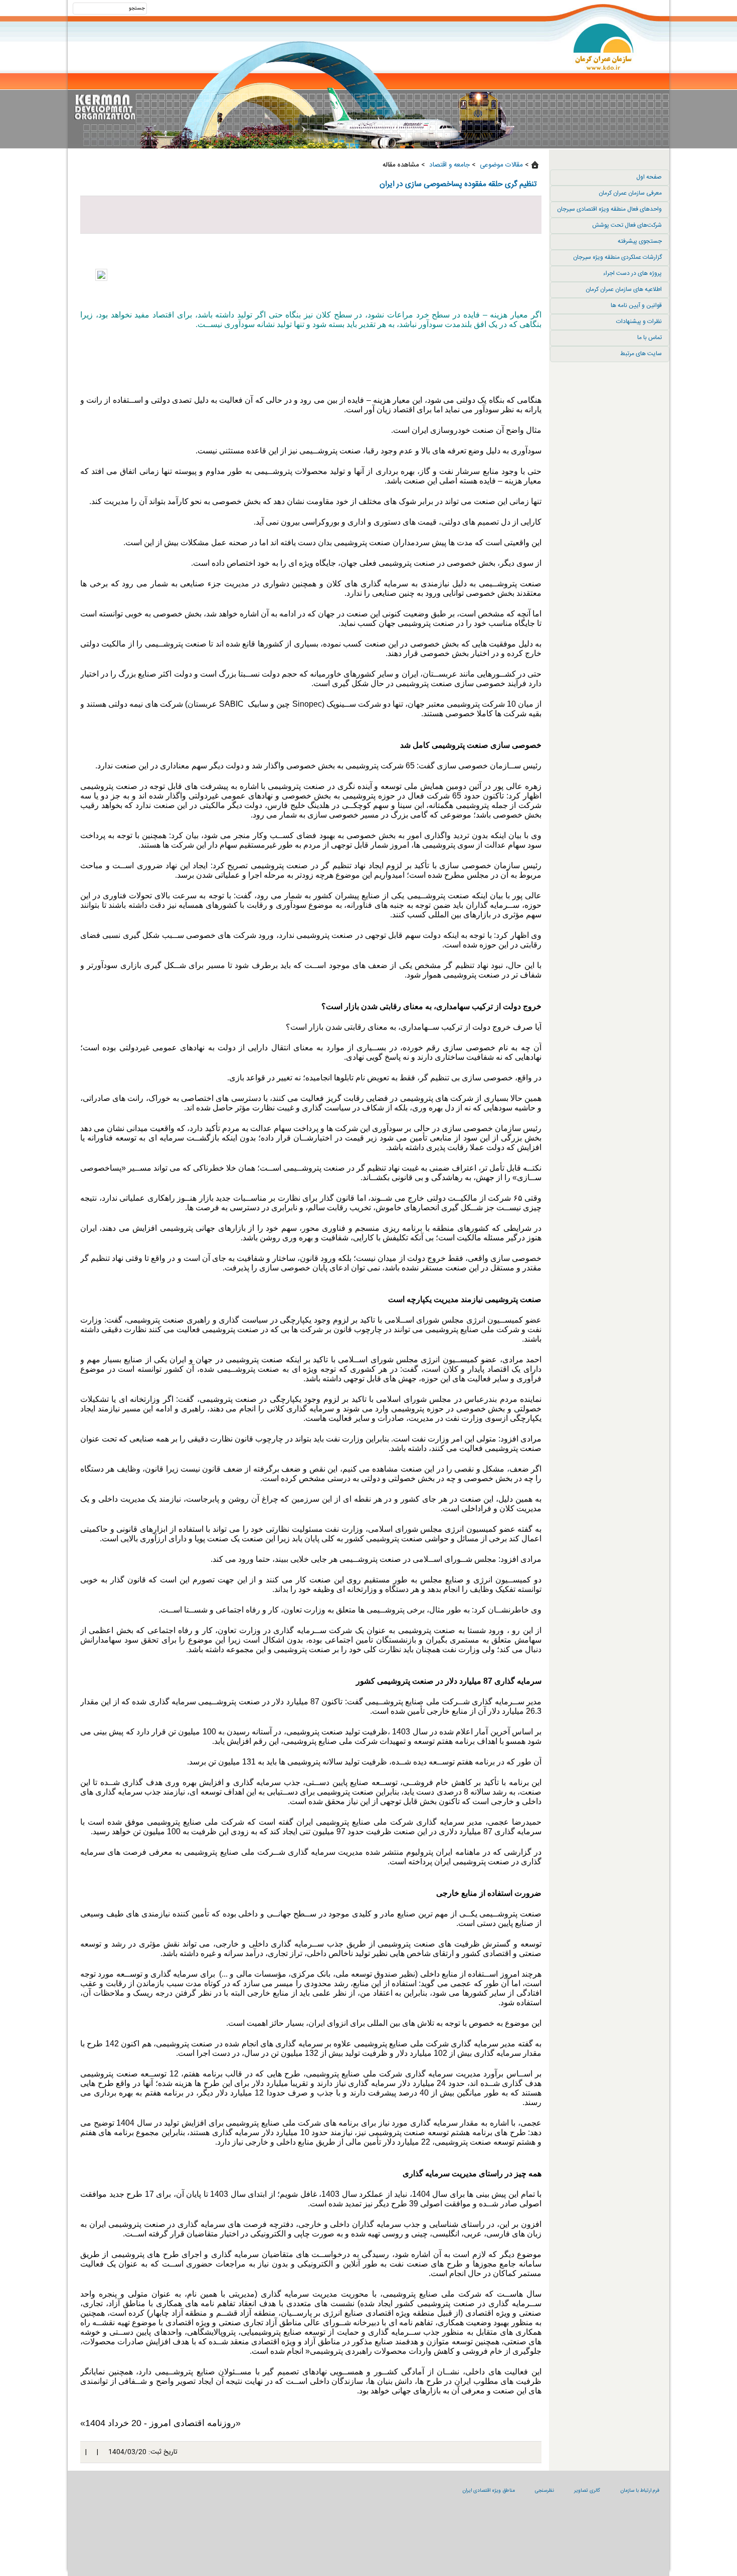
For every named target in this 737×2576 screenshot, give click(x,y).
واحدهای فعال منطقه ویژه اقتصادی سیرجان (609, 209)
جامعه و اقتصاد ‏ (448, 165)
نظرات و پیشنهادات (639, 321)
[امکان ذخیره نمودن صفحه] (311, 215)
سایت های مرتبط (641, 354)
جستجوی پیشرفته (640, 241)
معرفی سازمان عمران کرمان (630, 193)
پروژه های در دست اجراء (632, 273)
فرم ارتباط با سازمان (640, 2491)
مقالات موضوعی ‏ (500, 165)
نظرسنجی (544, 2491)
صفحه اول (649, 177)
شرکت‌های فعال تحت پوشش (627, 225)
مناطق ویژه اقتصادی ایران (489, 2491)
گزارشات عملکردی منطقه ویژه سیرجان (617, 257)
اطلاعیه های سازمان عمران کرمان (624, 289)
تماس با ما (650, 338)
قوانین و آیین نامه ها (636, 305)
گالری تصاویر (587, 2491)
